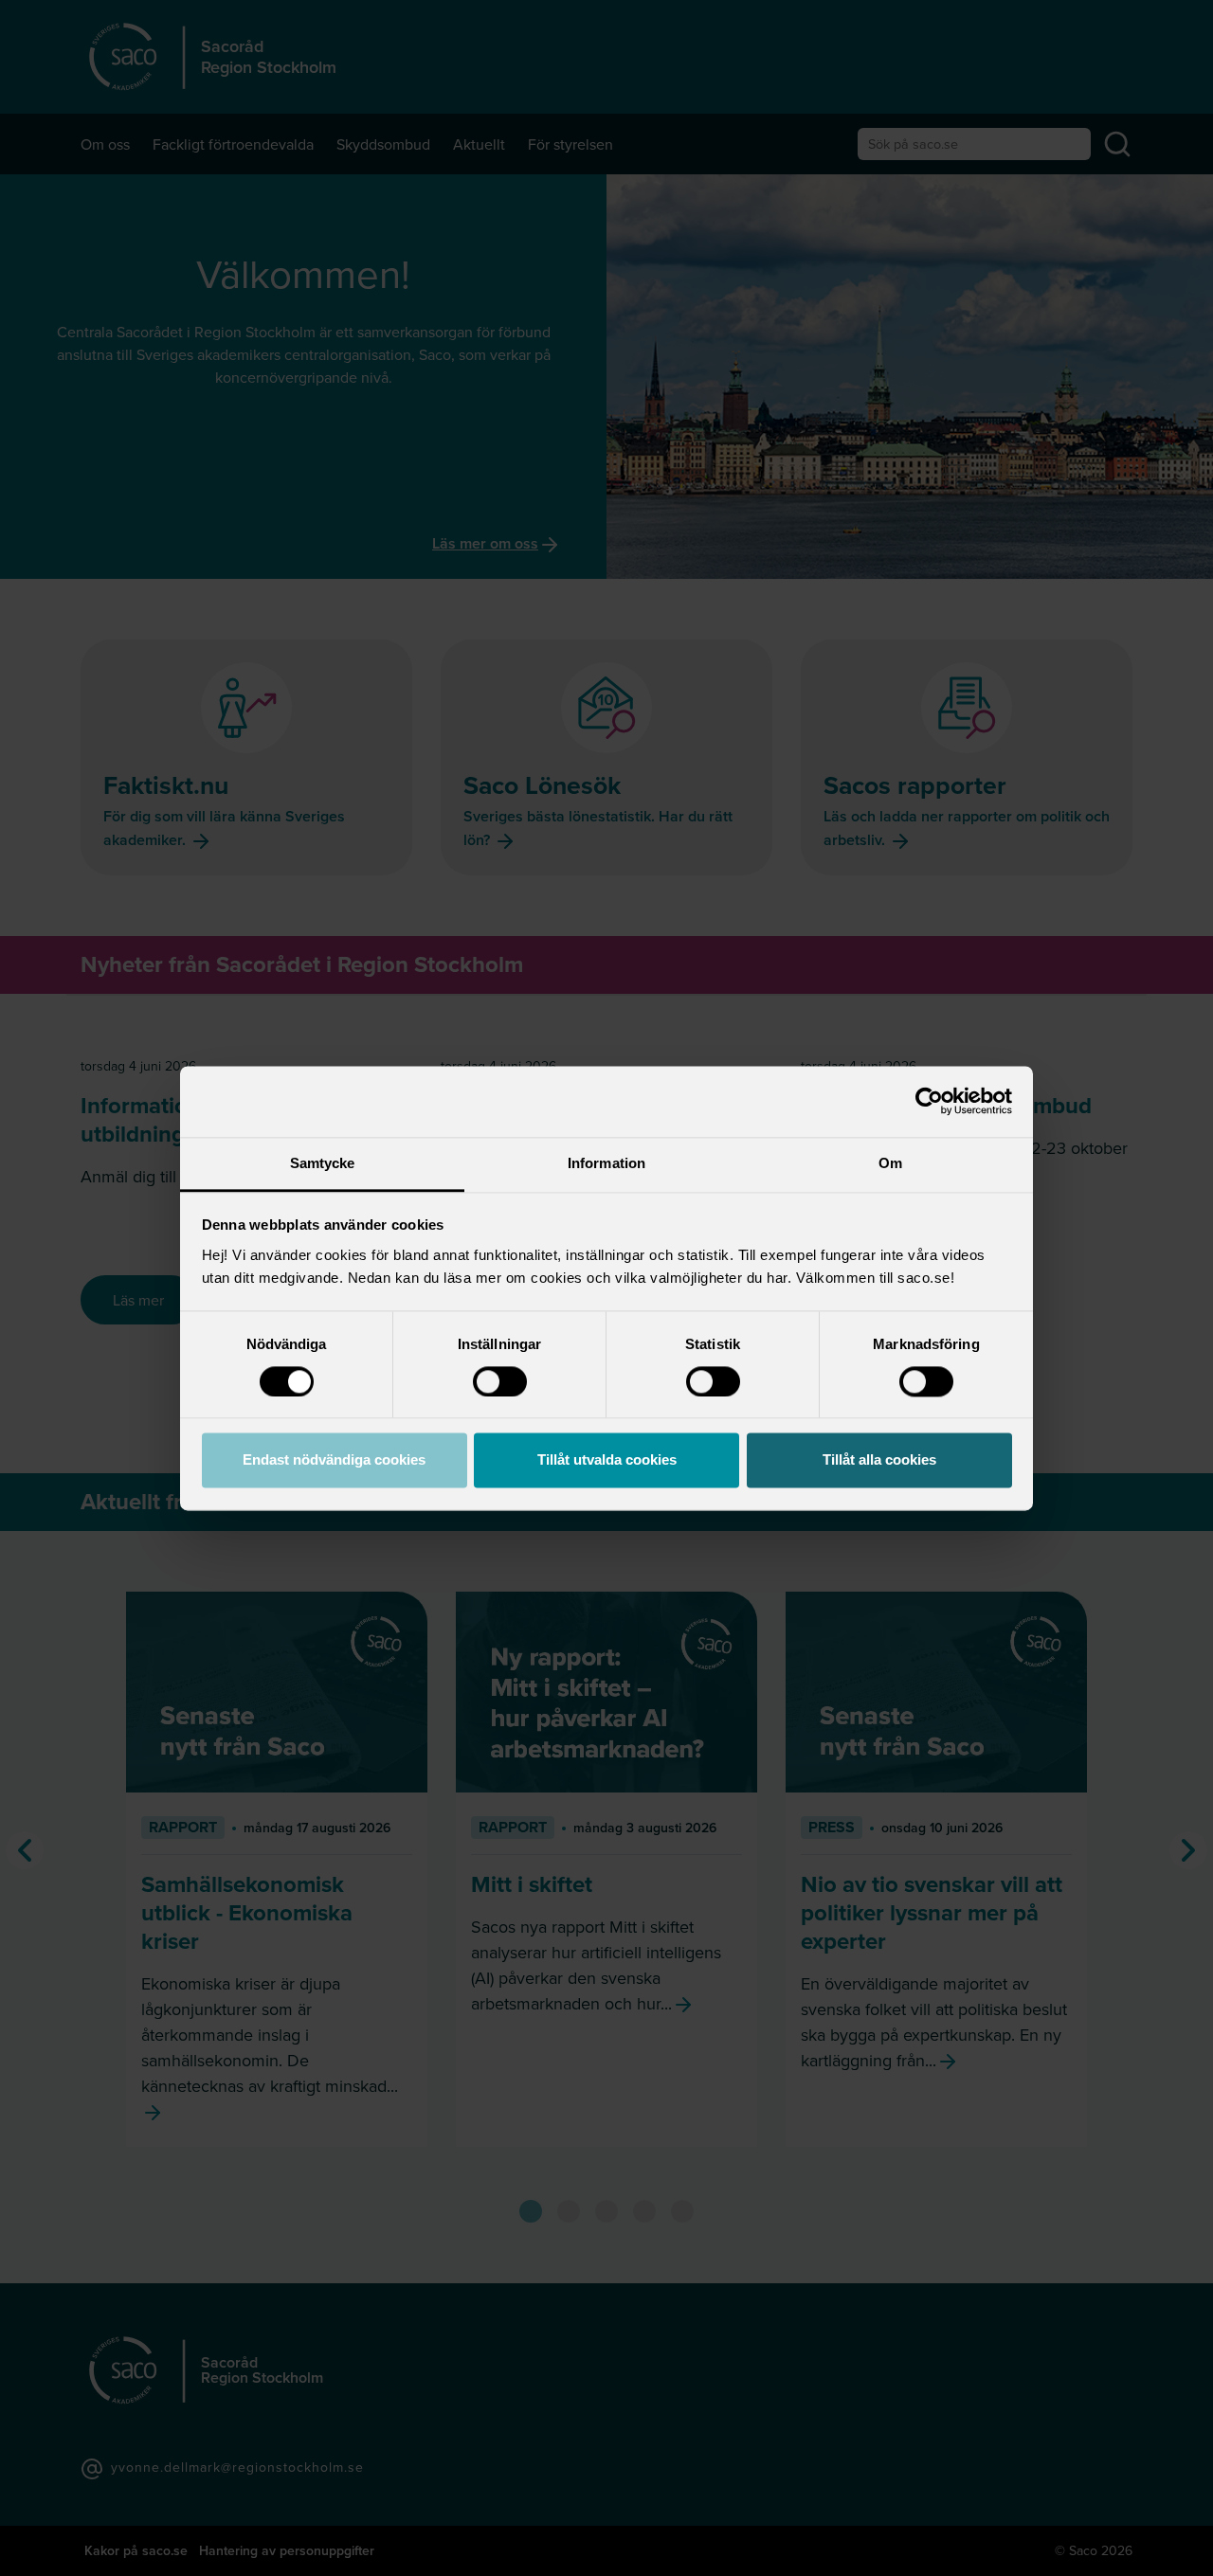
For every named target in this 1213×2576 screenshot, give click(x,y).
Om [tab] (890, 1163)
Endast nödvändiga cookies (334, 1460)
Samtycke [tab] (323, 1163)
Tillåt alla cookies (879, 1460)
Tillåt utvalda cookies (607, 1460)
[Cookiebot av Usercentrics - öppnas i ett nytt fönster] (929, 1101)
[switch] (500, 1381)
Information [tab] (606, 1163)
